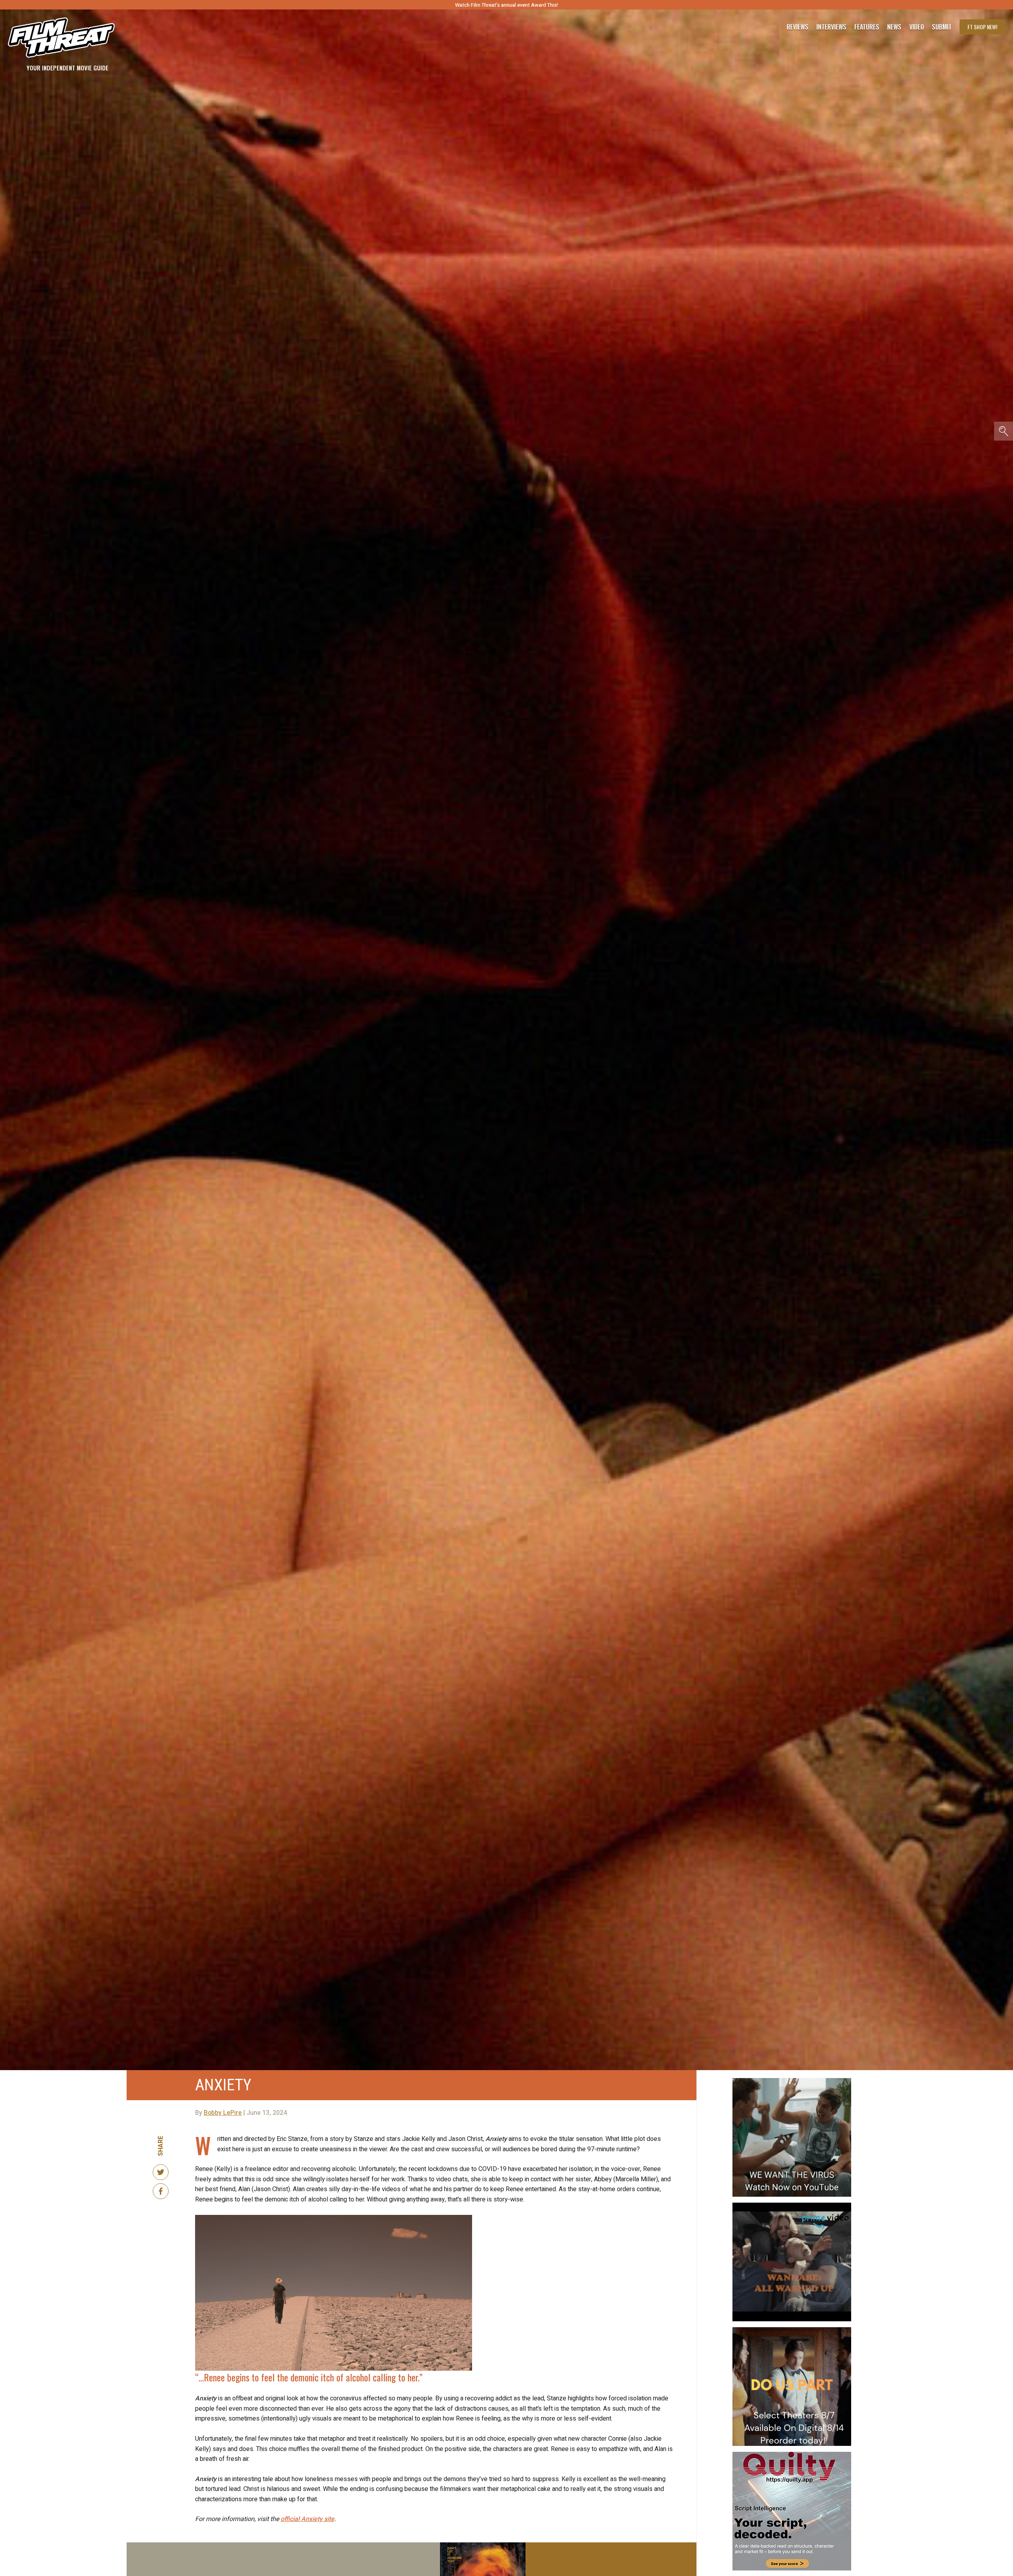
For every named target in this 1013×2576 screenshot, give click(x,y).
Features (867, 27)
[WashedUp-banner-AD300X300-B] (792, 2206)
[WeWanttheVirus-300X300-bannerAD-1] (792, 2081)
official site (307, 2519)
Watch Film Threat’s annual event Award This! (506, 5)
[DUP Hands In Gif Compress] (792, 2330)
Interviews (831, 27)
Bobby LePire (223, 2113)
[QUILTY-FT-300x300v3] (792, 2455)
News (894, 27)
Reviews (798, 27)
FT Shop (982, 27)
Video (917, 27)
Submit (942, 27)
